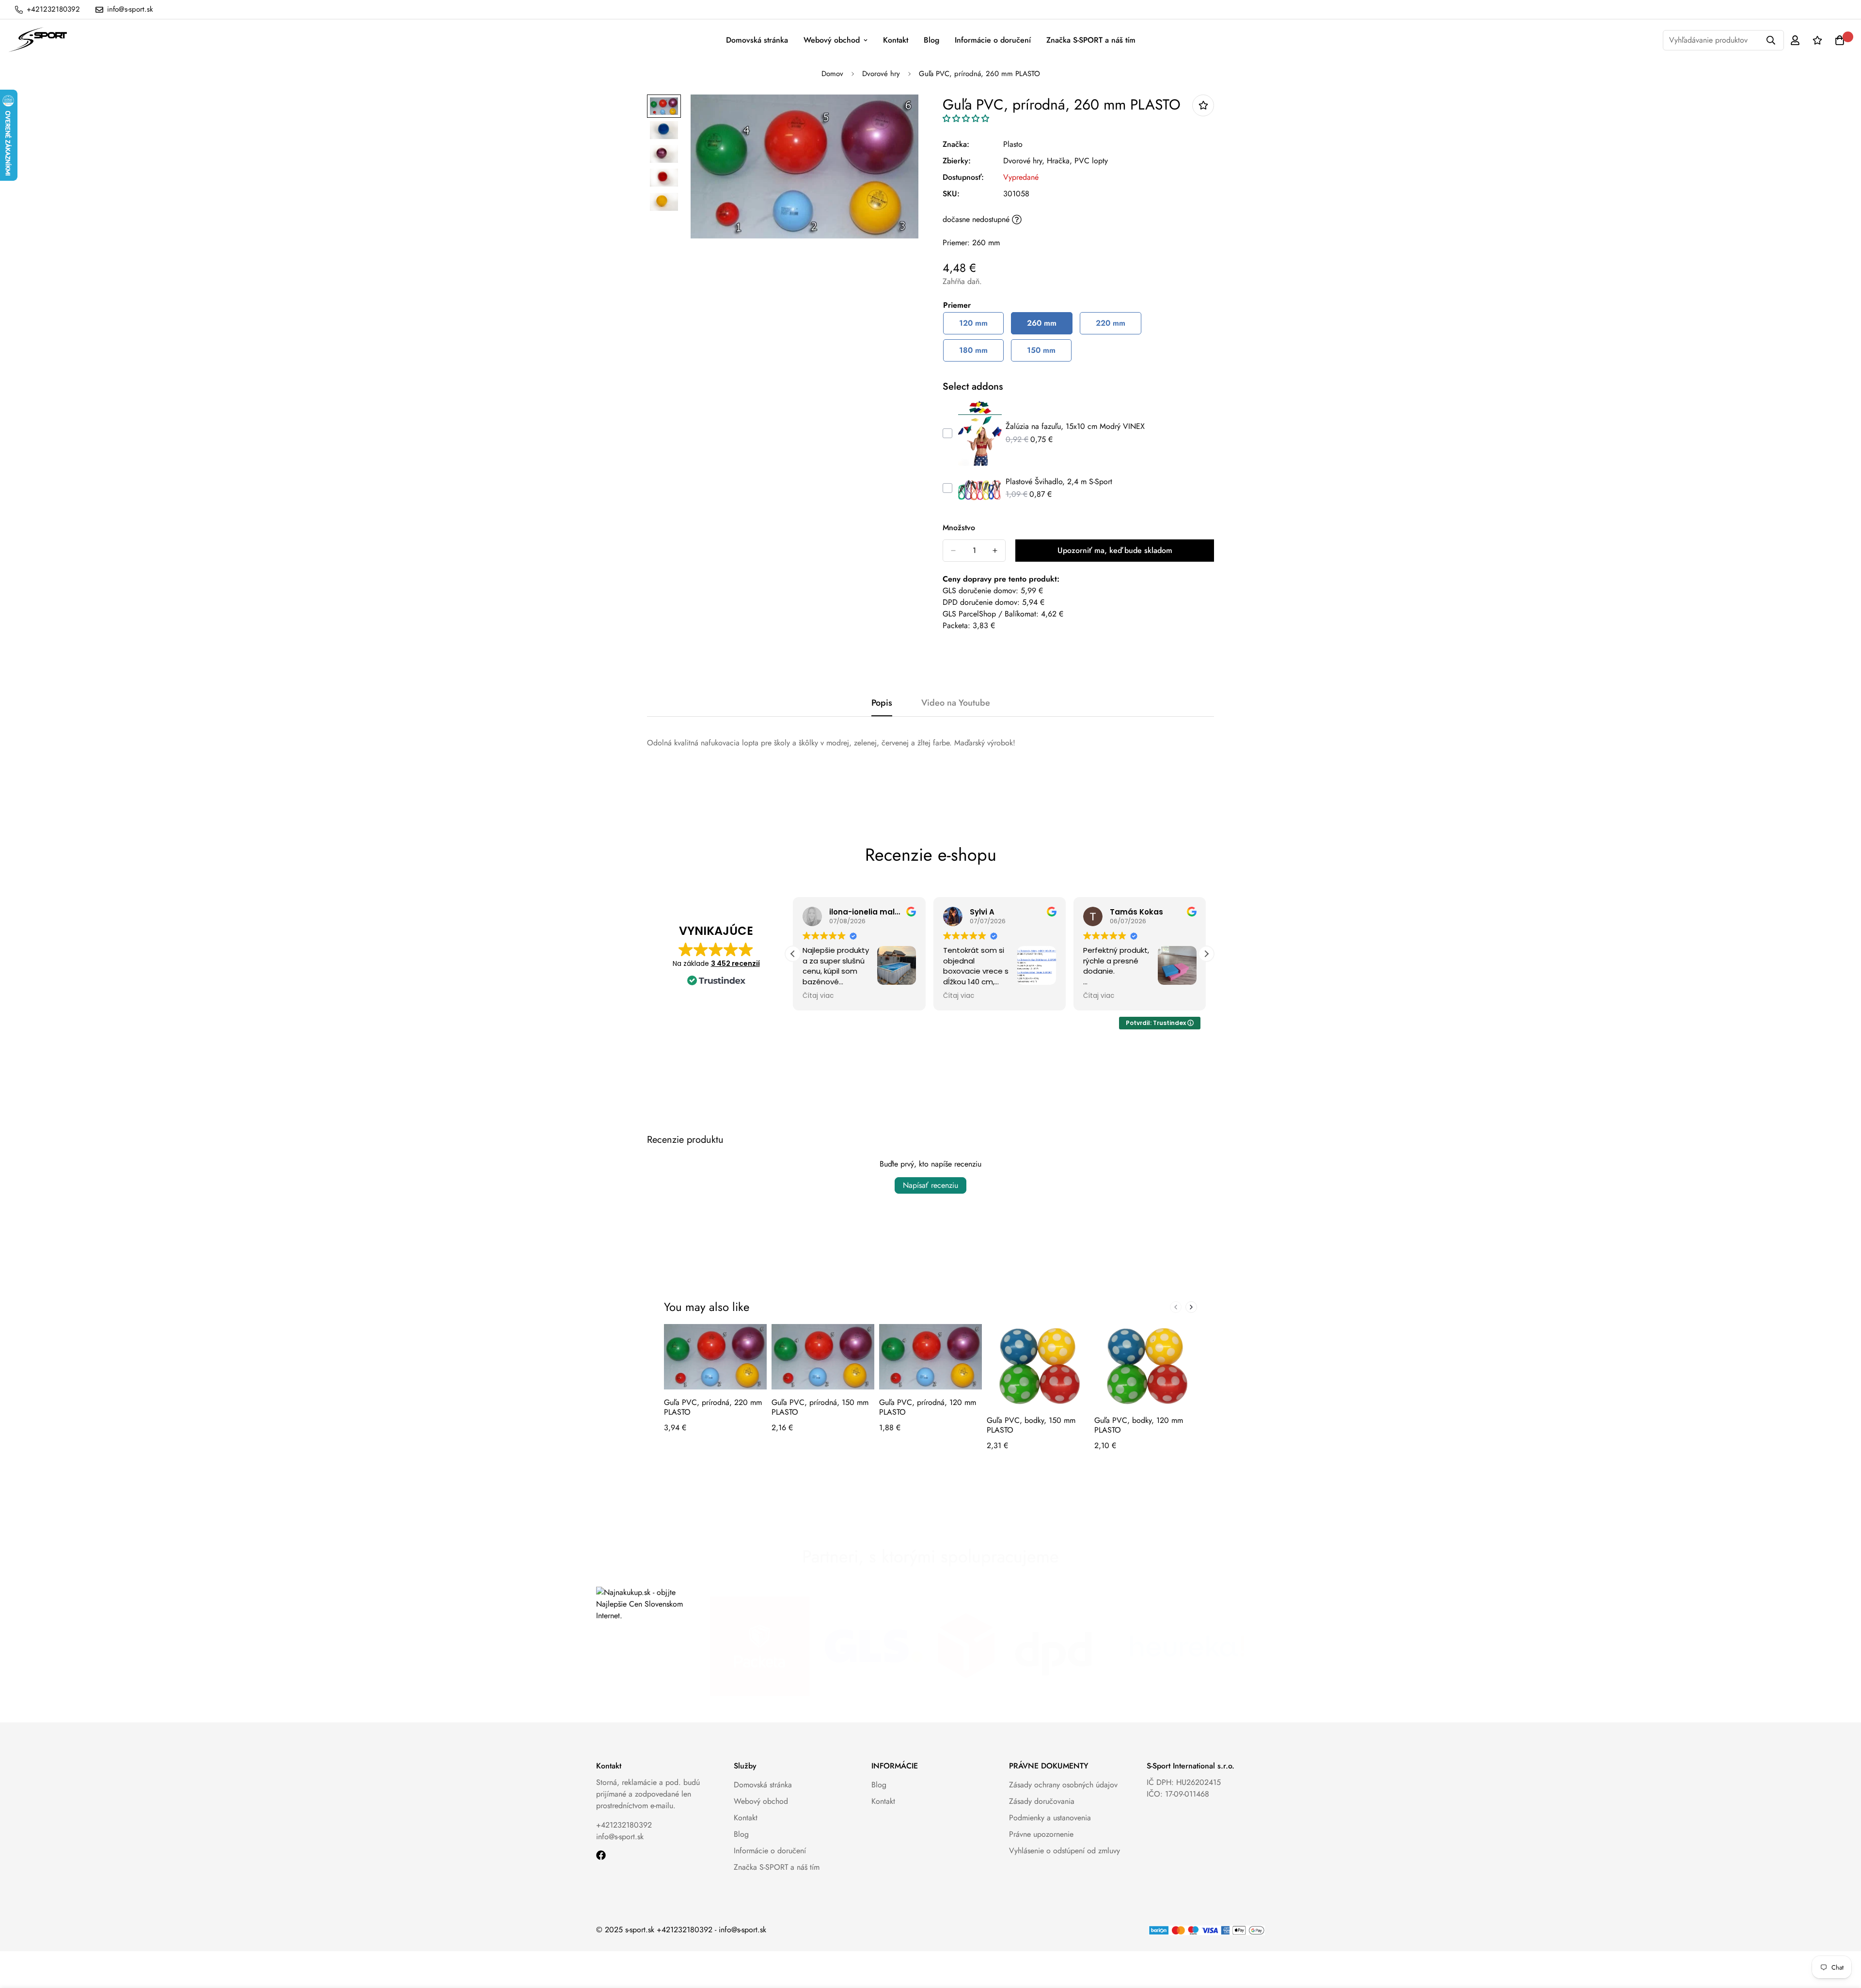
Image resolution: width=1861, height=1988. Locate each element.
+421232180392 (624, 1825)
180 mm (973, 350)
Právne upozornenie (1041, 1834)
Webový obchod (832, 40)
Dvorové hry (881, 74)
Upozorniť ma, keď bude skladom (1115, 550)
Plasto (1013, 144)
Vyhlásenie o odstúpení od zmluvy (1065, 1851)
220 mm (1111, 323)
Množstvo (959, 528)
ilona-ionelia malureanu (876, 912)
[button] (966, 118)
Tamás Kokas (1136, 912)
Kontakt (896, 40)
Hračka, (1059, 161)
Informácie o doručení (993, 40)
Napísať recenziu (930, 1185)
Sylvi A (982, 912)
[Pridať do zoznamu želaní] (1203, 105)
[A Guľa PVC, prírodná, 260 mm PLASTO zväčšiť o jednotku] (995, 551)
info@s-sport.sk (620, 1837)
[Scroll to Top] (1842, 1935)
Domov (832, 74)
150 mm (1041, 350)
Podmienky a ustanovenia (1050, 1818)
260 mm (1042, 323)
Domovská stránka (757, 40)
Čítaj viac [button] (818, 996)
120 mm (973, 323)
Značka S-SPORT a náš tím (1091, 40)
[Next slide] (1191, 1307)
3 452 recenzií (735, 963)
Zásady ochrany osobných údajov (1063, 1785)
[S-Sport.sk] (38, 40)
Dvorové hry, (1024, 161)
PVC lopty (1091, 161)
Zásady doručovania (1042, 1801)
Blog (931, 40)
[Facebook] (601, 1855)
